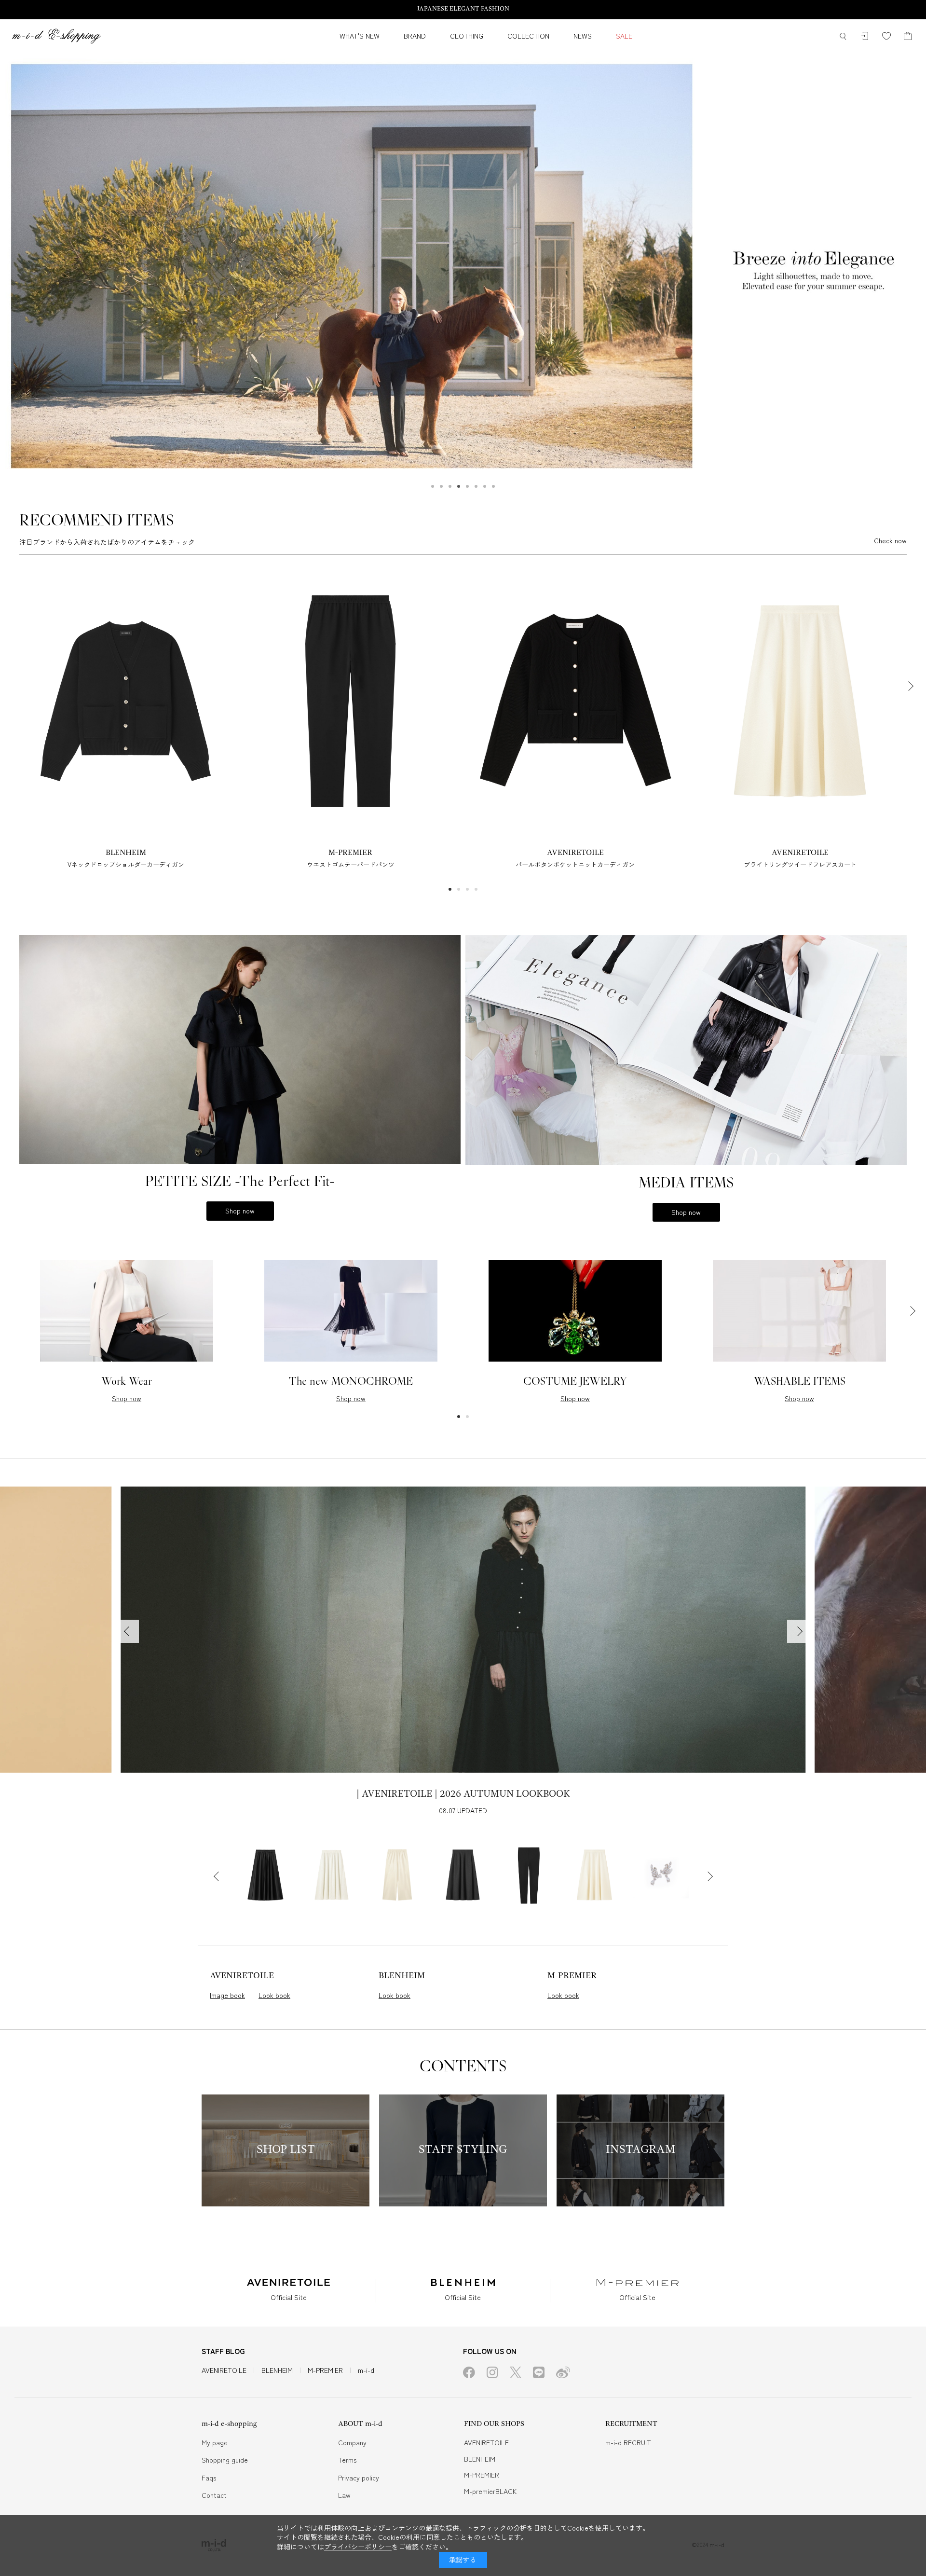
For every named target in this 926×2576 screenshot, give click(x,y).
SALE (624, 36)
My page (215, 2442)
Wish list (886, 36)
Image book (227, 1995)
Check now (890, 541)
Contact (214, 2495)
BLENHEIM (277, 2370)
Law (344, 2495)
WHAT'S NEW (360, 36)
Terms (347, 2460)
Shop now (240, 1211)
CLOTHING (467, 36)
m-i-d (366, 2370)
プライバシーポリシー (358, 2547)
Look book (274, 1995)
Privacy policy (359, 2478)
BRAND (415, 36)
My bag (908, 36)
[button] (433, 486)
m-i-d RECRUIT (628, 2442)
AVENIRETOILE (224, 2370)
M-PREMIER (325, 2370)
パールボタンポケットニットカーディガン (575, 864)
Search (843, 36)
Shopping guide (225, 2460)
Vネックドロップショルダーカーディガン (126, 864)
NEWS (583, 36)
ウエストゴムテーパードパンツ (351, 864)
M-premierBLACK (490, 2491)
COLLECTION (528, 36)
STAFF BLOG (223, 2351)
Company (352, 2442)
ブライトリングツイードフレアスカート (800, 864)
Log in (865, 36)
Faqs (209, 2478)
